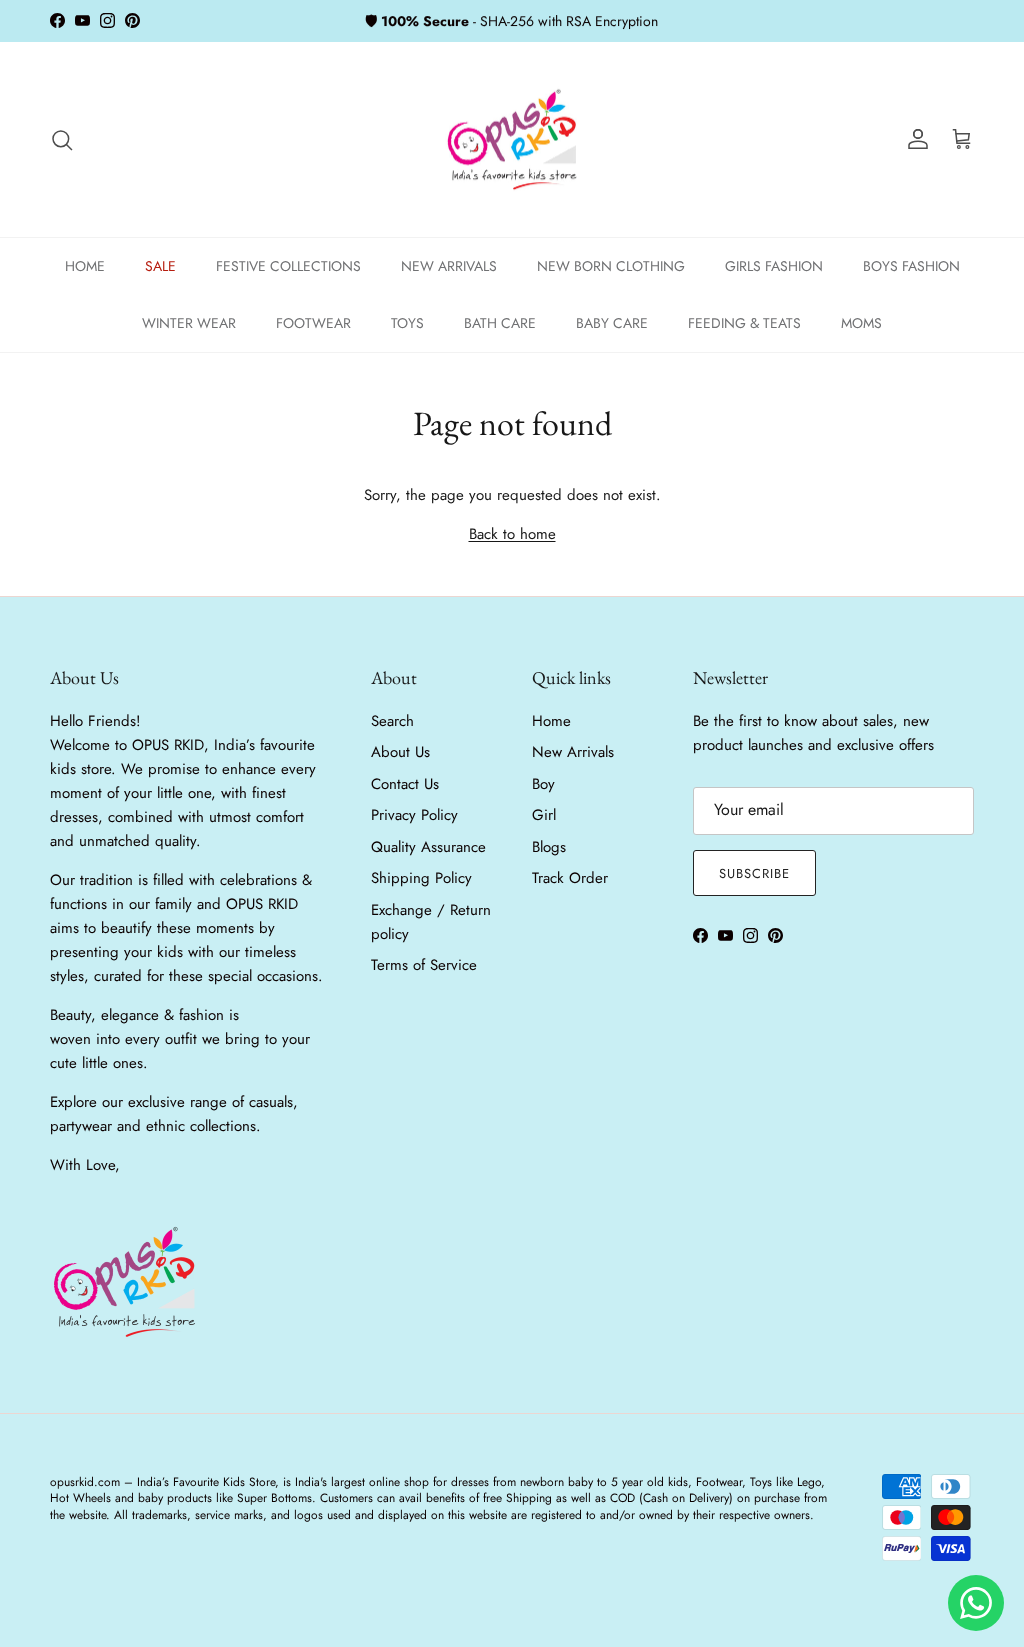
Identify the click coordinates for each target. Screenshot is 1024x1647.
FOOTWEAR (313, 323)
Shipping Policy (421, 878)
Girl (544, 815)
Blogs (549, 847)
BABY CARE (612, 323)
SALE (160, 266)
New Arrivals (573, 752)
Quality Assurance (428, 847)
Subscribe (754, 873)
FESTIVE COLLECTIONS (288, 266)
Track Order (570, 878)
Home (551, 721)
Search (392, 721)
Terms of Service (424, 965)
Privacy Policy (414, 815)
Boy (543, 784)
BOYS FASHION (911, 266)
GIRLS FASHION (774, 266)
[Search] (62, 140)
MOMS (861, 323)
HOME (85, 266)
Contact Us (405, 784)
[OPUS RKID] (512, 140)
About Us (400, 752)
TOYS (407, 323)
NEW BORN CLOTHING (611, 266)
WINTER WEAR (189, 323)
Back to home (512, 534)
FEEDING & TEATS (744, 323)
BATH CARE (500, 323)
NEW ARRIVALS (449, 266)
